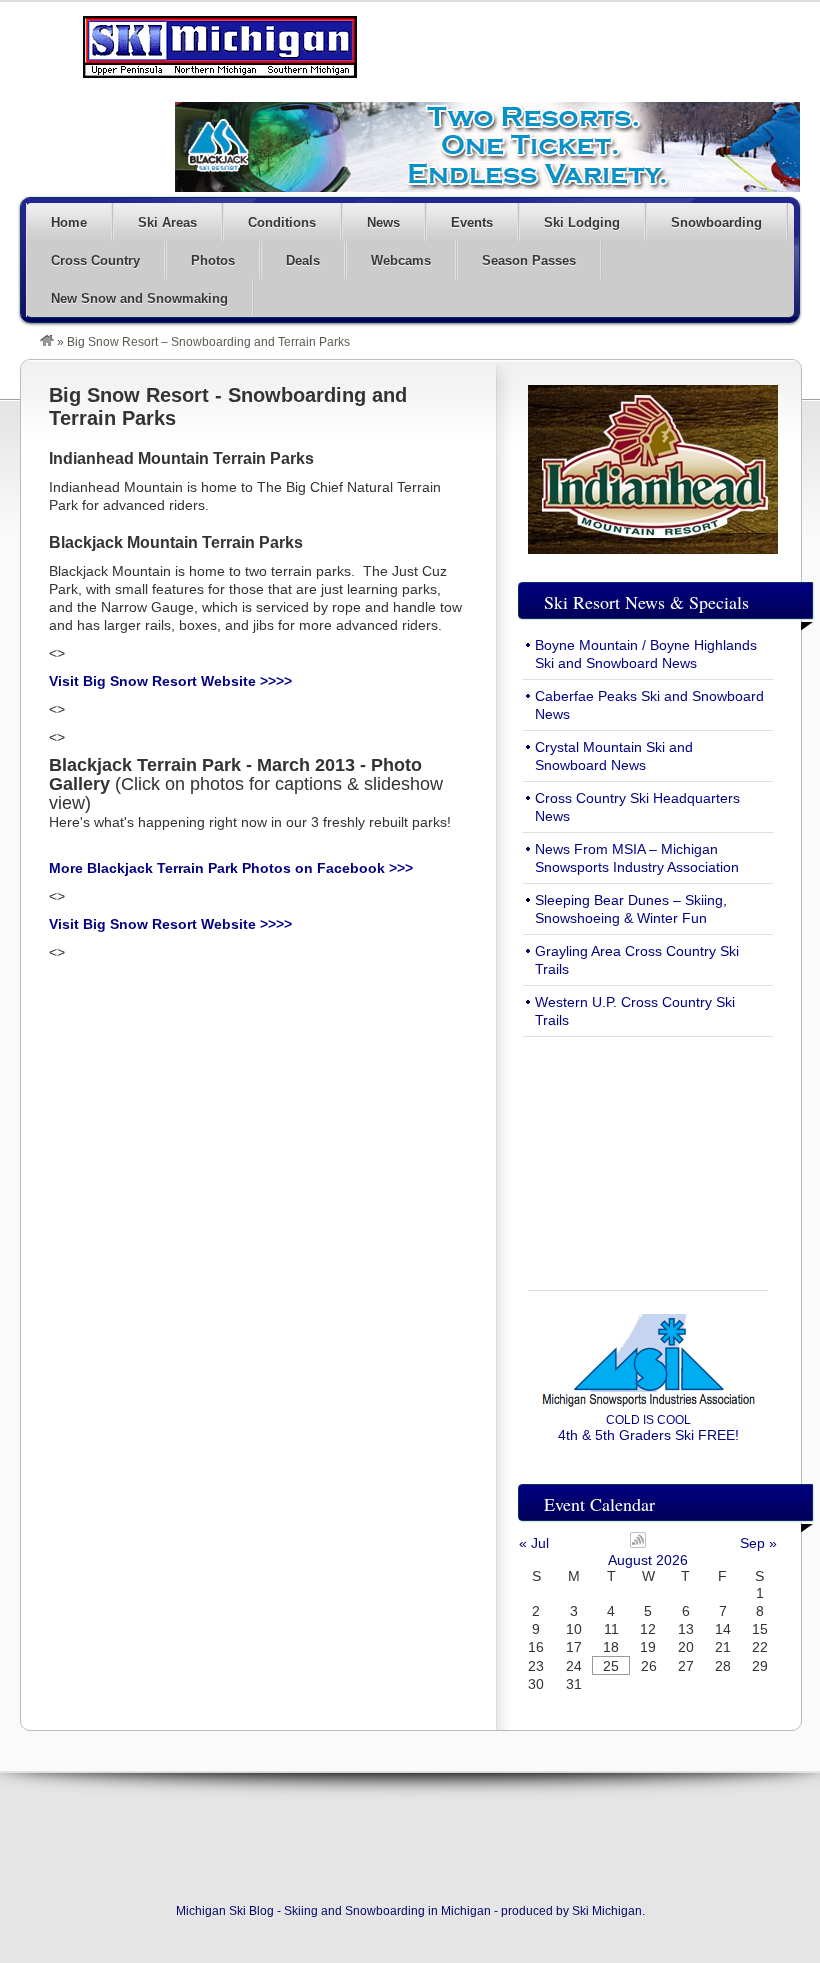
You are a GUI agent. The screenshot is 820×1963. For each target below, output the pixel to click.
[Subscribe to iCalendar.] (638, 1543)
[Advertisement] (648, 1152)
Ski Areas (167, 222)
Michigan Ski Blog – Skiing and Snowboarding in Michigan (220, 47)
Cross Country (95, 260)
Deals (303, 260)
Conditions (282, 222)
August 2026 (648, 1560)
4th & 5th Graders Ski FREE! (648, 1428)
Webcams (401, 260)
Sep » (758, 1543)
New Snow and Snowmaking (139, 298)
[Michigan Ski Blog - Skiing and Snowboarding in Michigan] (47, 342)
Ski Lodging (582, 222)
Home (69, 222)
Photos (213, 260)
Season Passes (529, 260)
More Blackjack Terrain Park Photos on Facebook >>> (231, 868)
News (383, 222)
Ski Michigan (607, 1911)
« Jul (534, 1543)
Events (472, 222)
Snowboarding (716, 222)
